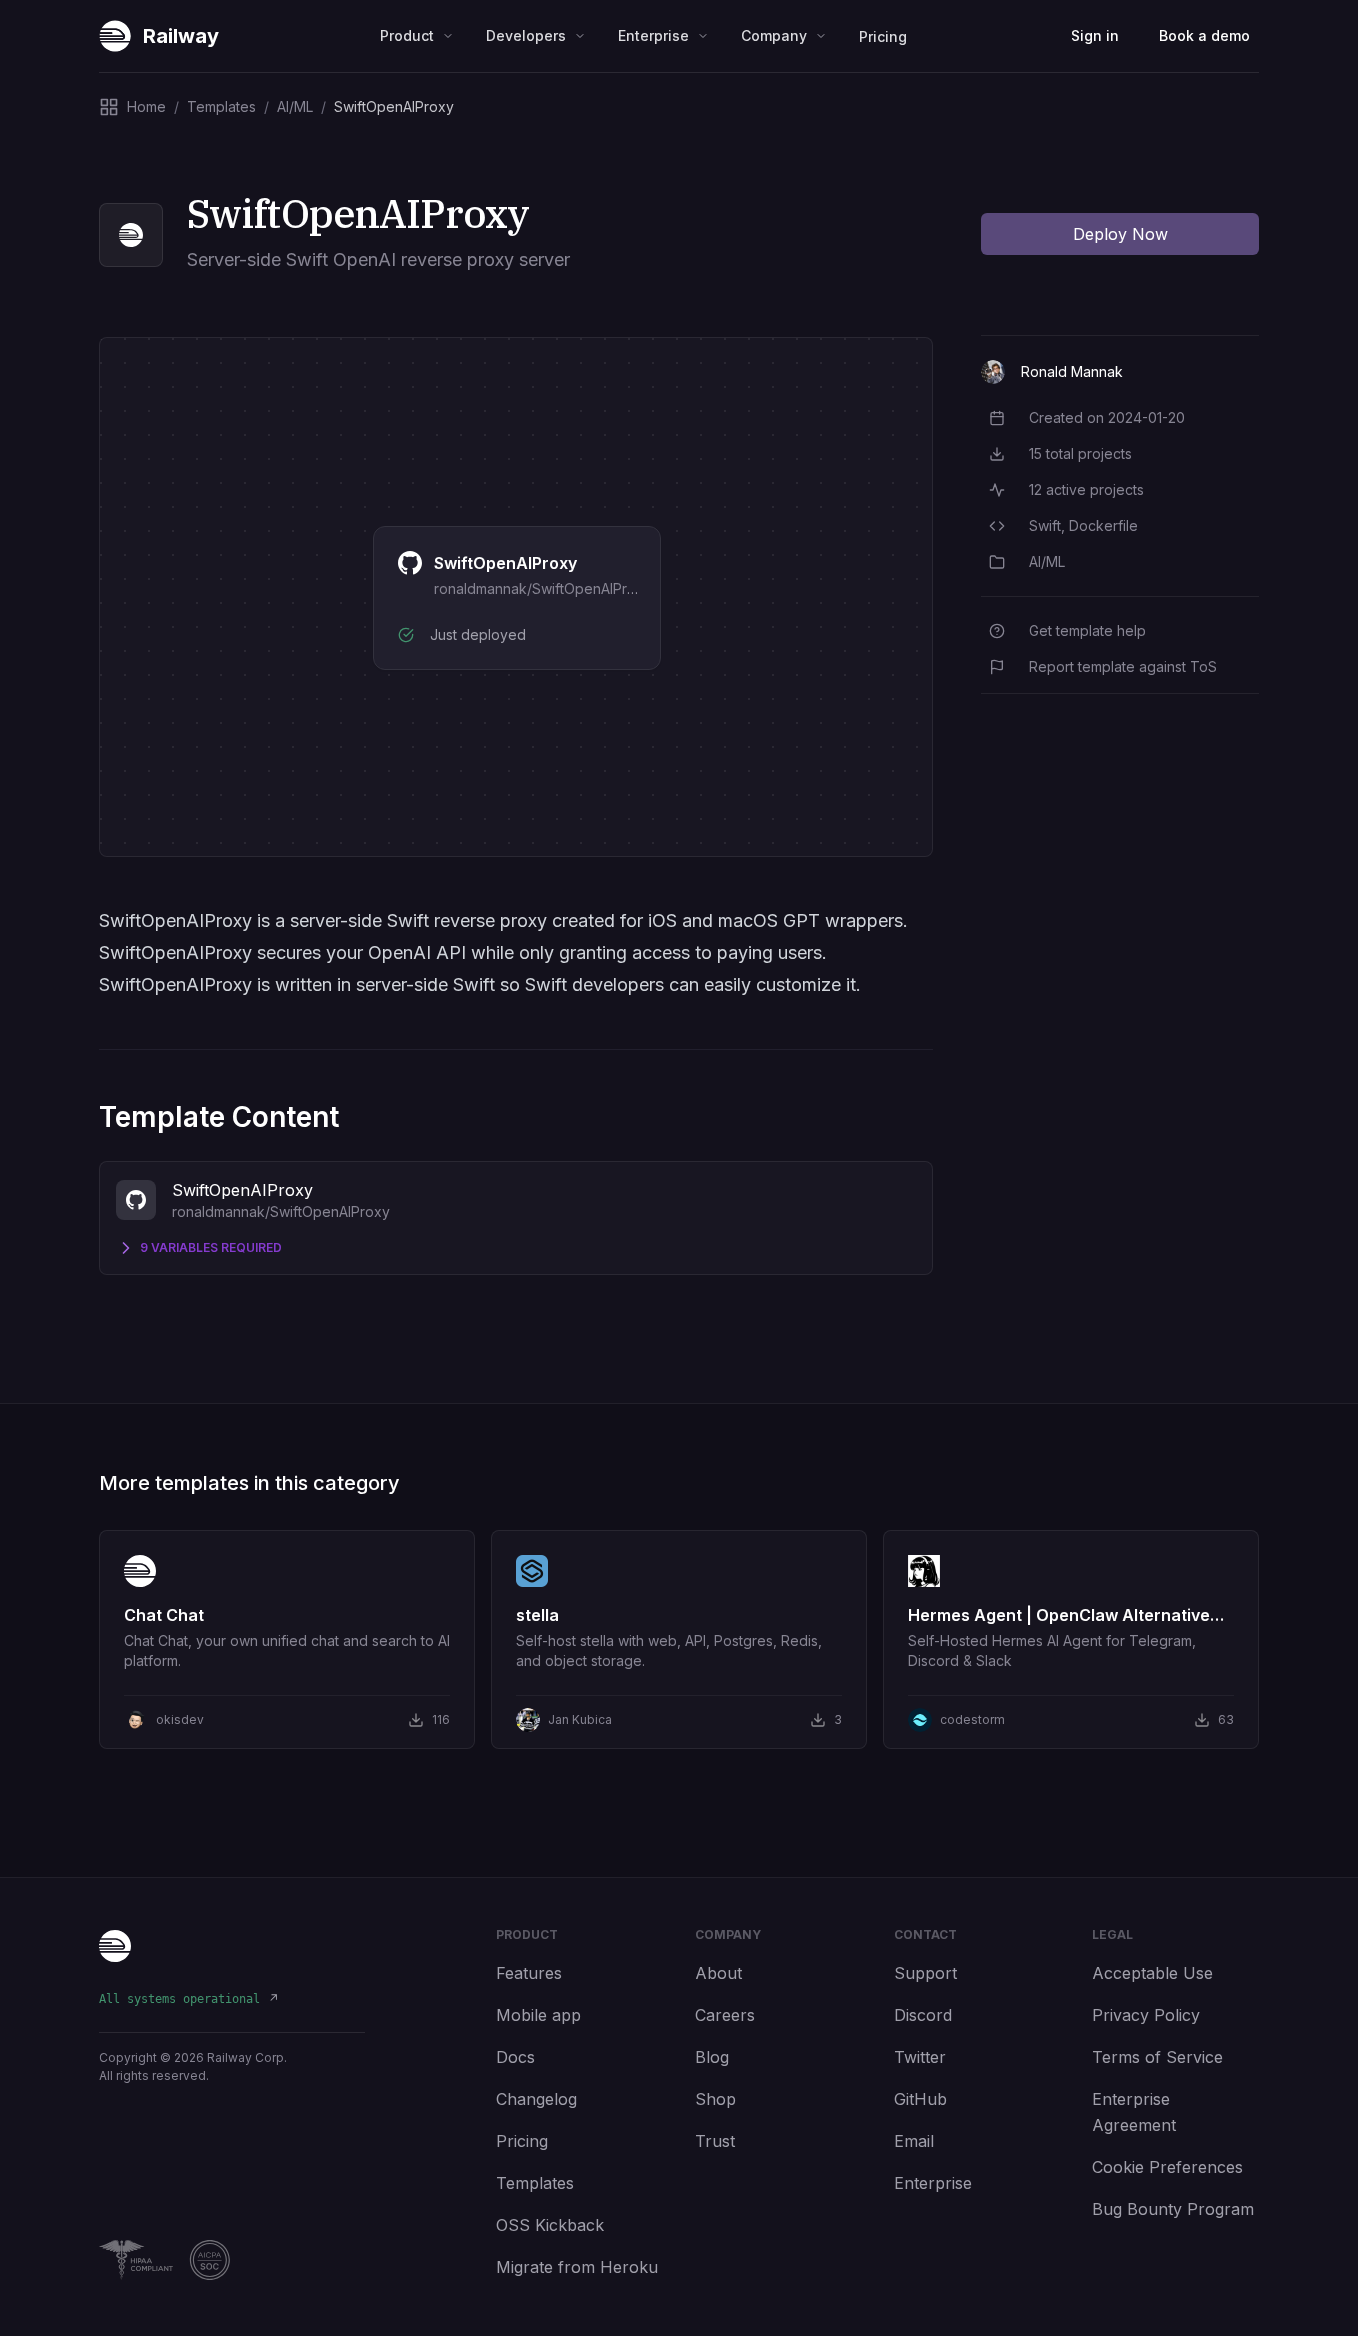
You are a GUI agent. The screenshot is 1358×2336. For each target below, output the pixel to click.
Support (925, 1973)
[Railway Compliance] (232, 2260)
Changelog (536, 2099)
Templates (535, 2183)
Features (529, 1973)
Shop (715, 2099)
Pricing (883, 36)
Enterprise (933, 2183)
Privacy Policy (1146, 2015)
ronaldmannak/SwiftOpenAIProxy (543, 588)
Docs (515, 2057)
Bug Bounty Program (1173, 2209)
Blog (712, 2057)
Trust (715, 2141)
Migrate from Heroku (577, 2267)
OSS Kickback (550, 2225)
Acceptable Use (1152, 1973)
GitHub (920, 2099)
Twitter (920, 2057)
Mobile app (538, 2015)
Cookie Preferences (1167, 2167)
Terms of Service (1157, 2057)
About (718, 1973)
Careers (725, 2015)
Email (914, 2141)
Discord (923, 2015)
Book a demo (1204, 35)
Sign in (1095, 35)
